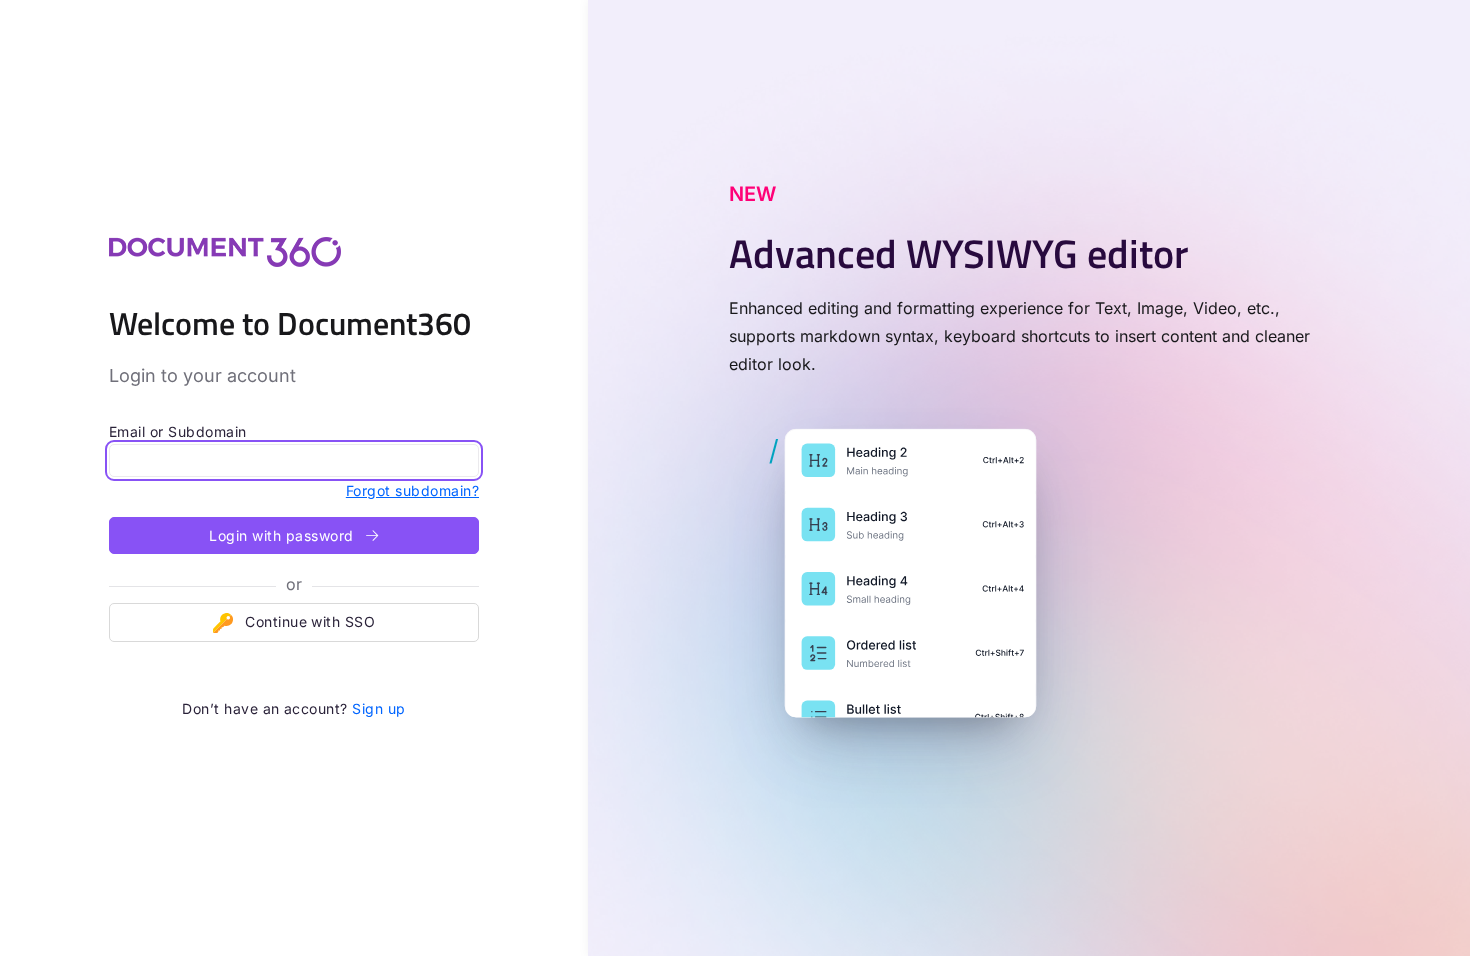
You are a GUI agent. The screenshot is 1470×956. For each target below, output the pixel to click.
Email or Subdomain (178, 431)
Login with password (283, 535)
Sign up (378, 708)
